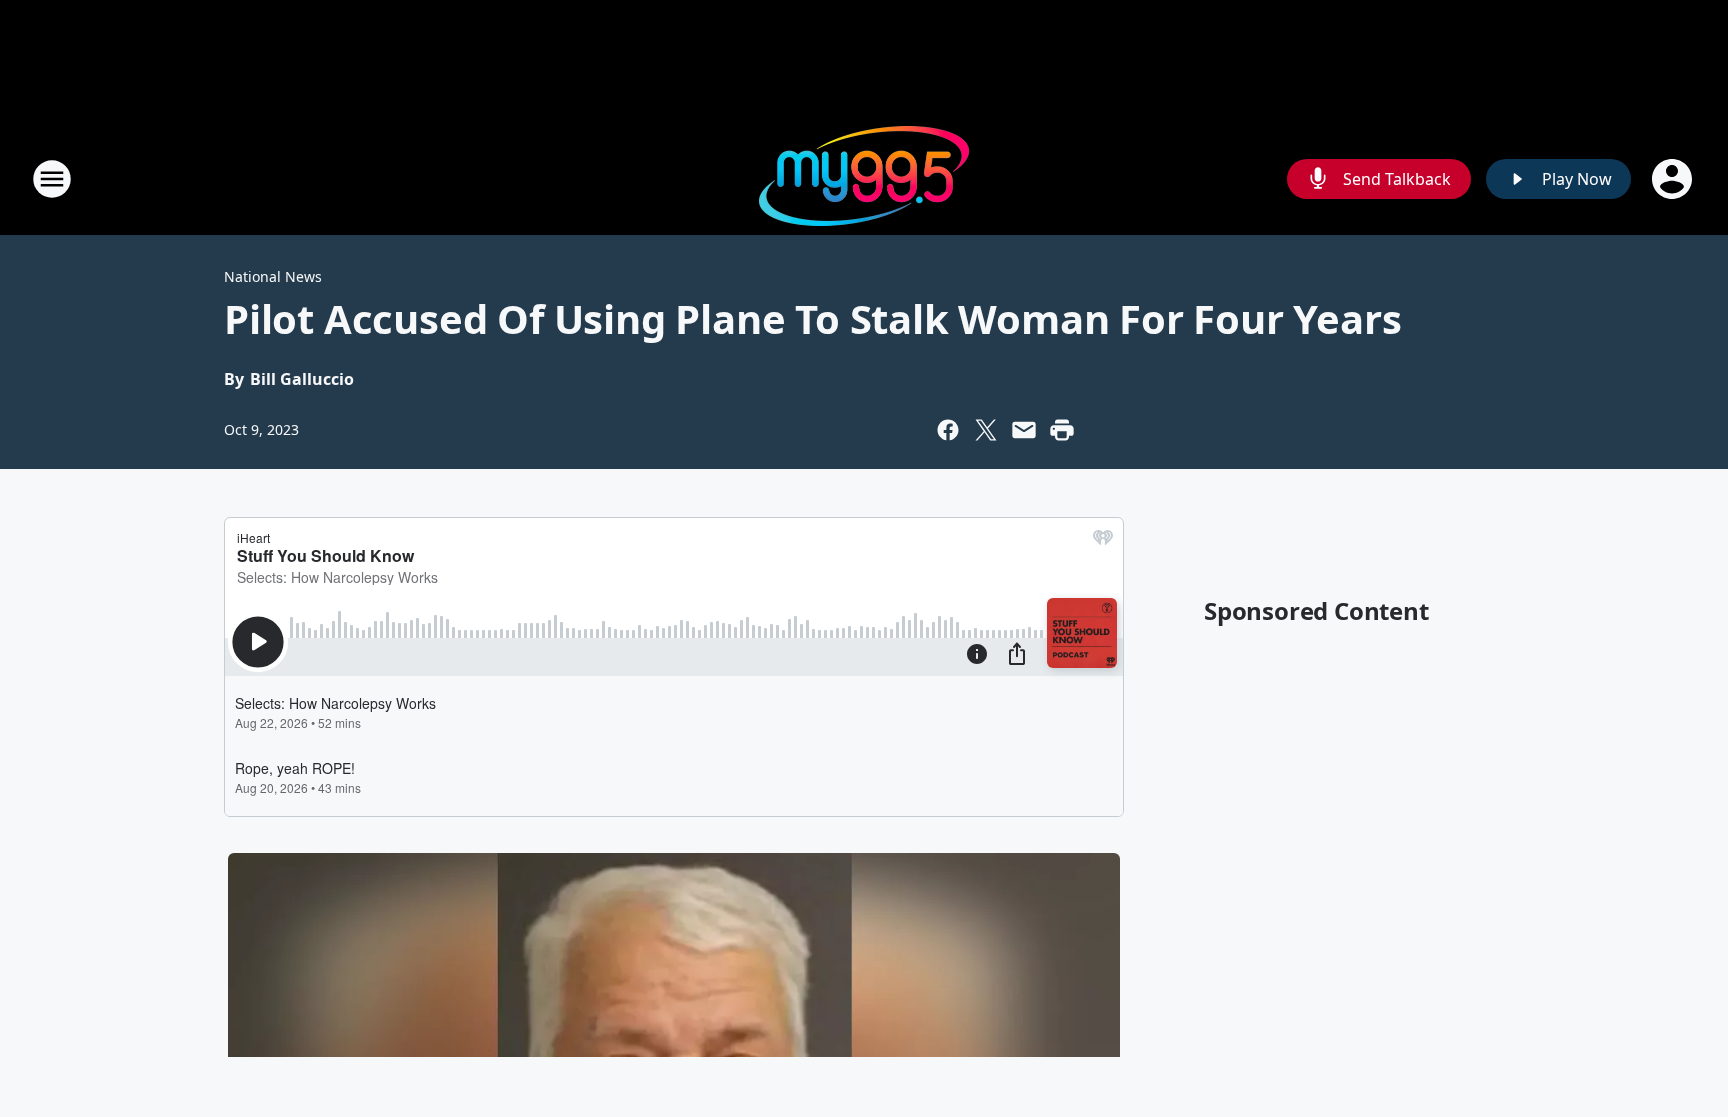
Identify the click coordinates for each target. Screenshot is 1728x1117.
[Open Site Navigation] (52, 179)
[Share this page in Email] (1024, 430)
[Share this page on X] (986, 430)
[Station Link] (864, 178)
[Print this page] (1062, 430)
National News (273, 276)
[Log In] (1674, 179)
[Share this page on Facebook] (948, 430)
